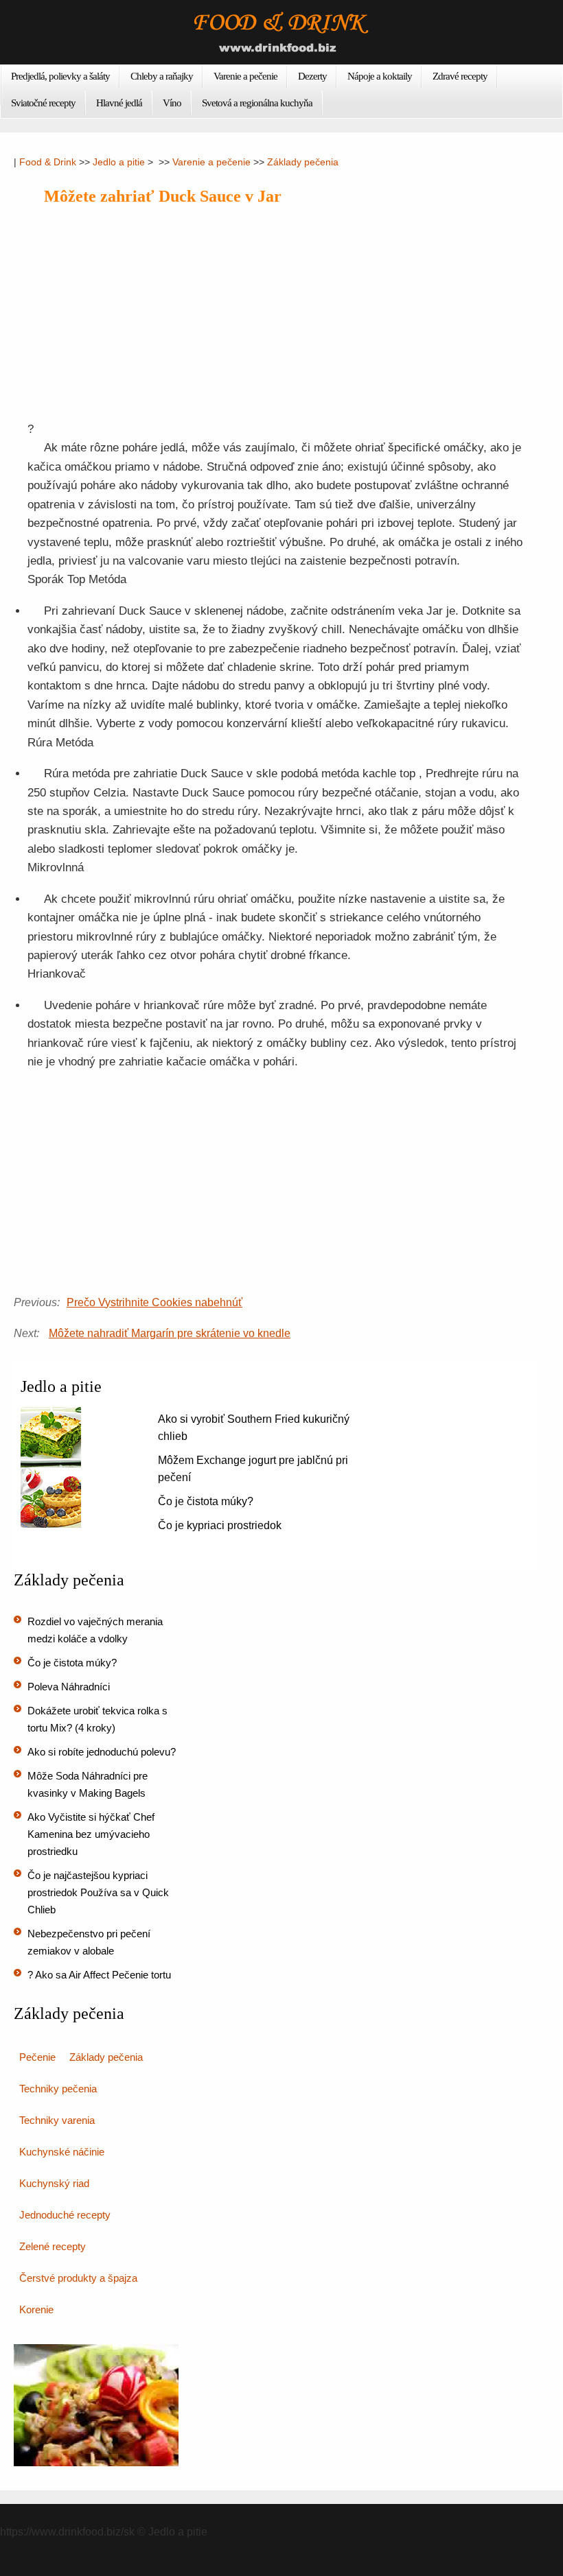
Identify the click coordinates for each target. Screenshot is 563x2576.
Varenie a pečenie (245, 76)
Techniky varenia (57, 2120)
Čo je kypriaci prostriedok (220, 1525)
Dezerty (312, 76)
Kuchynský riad (54, 2183)
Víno (172, 103)
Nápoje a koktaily (380, 76)
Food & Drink (48, 162)
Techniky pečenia (58, 2089)
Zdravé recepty (460, 76)
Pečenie (37, 2057)
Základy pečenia (303, 162)
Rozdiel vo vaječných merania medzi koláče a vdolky (95, 1630)
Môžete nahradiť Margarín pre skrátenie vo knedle (170, 1333)
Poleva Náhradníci (69, 1687)
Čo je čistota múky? (206, 1501)
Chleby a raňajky (162, 76)
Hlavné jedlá (119, 103)
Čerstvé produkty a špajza (78, 2278)
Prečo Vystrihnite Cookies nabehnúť (154, 1302)
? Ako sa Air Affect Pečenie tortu (99, 1975)
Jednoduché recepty (65, 2215)
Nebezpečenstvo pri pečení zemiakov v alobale (89, 1942)
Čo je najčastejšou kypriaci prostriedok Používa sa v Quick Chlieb (98, 1892)
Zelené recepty (53, 2246)
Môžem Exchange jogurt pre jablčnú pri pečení (253, 1469)
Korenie (36, 2309)
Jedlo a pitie (119, 162)
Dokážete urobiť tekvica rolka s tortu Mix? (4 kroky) (97, 1719)
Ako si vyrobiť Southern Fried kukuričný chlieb (254, 1428)
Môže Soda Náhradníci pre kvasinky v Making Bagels (88, 1784)
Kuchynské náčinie (62, 2152)
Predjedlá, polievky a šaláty (60, 76)
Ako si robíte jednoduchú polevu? (102, 1752)
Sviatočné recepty (43, 103)
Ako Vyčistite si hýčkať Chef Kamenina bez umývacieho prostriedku (91, 1834)
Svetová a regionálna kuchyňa (257, 103)
